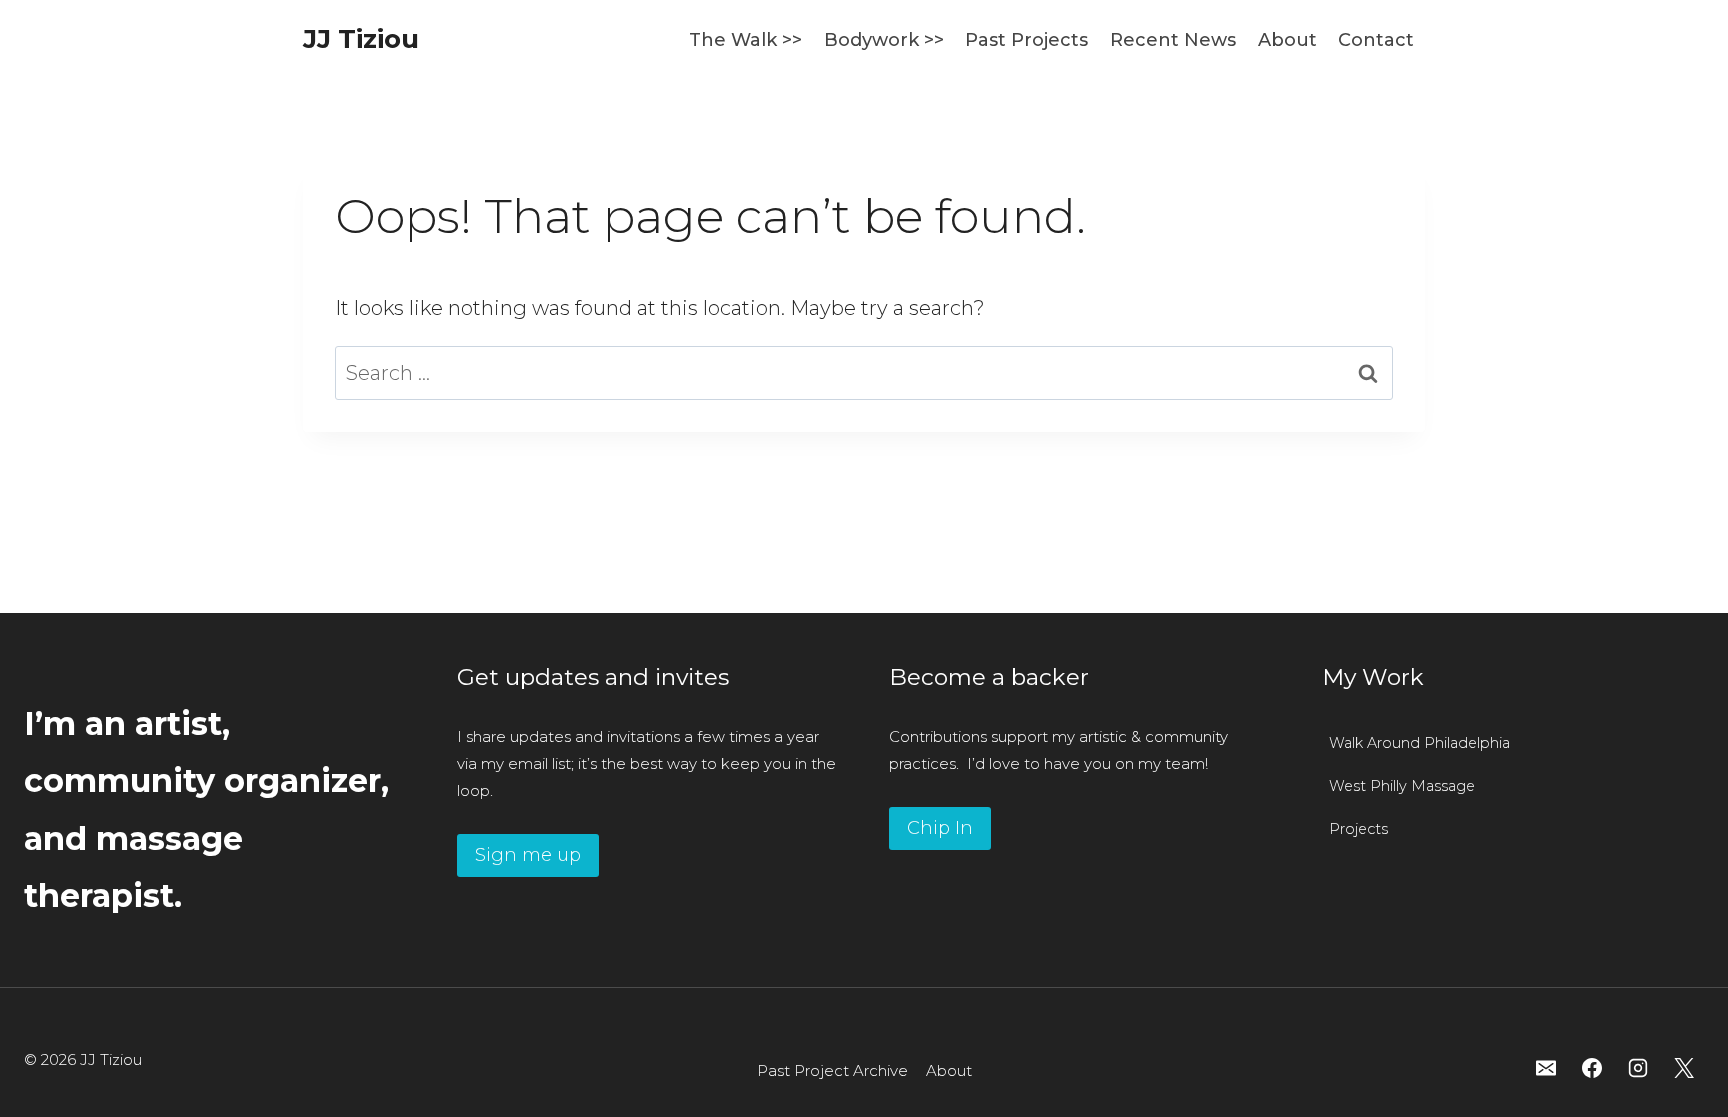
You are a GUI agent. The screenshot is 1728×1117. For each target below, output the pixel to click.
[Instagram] (1638, 1068)
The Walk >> (745, 40)
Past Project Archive (832, 1070)
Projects (1358, 829)
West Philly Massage (1402, 786)
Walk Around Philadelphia (1419, 743)
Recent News (1173, 40)
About (1287, 40)
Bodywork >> (884, 40)
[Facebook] (1592, 1068)
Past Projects (1026, 40)
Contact (1376, 40)
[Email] (1546, 1068)
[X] (1684, 1068)
